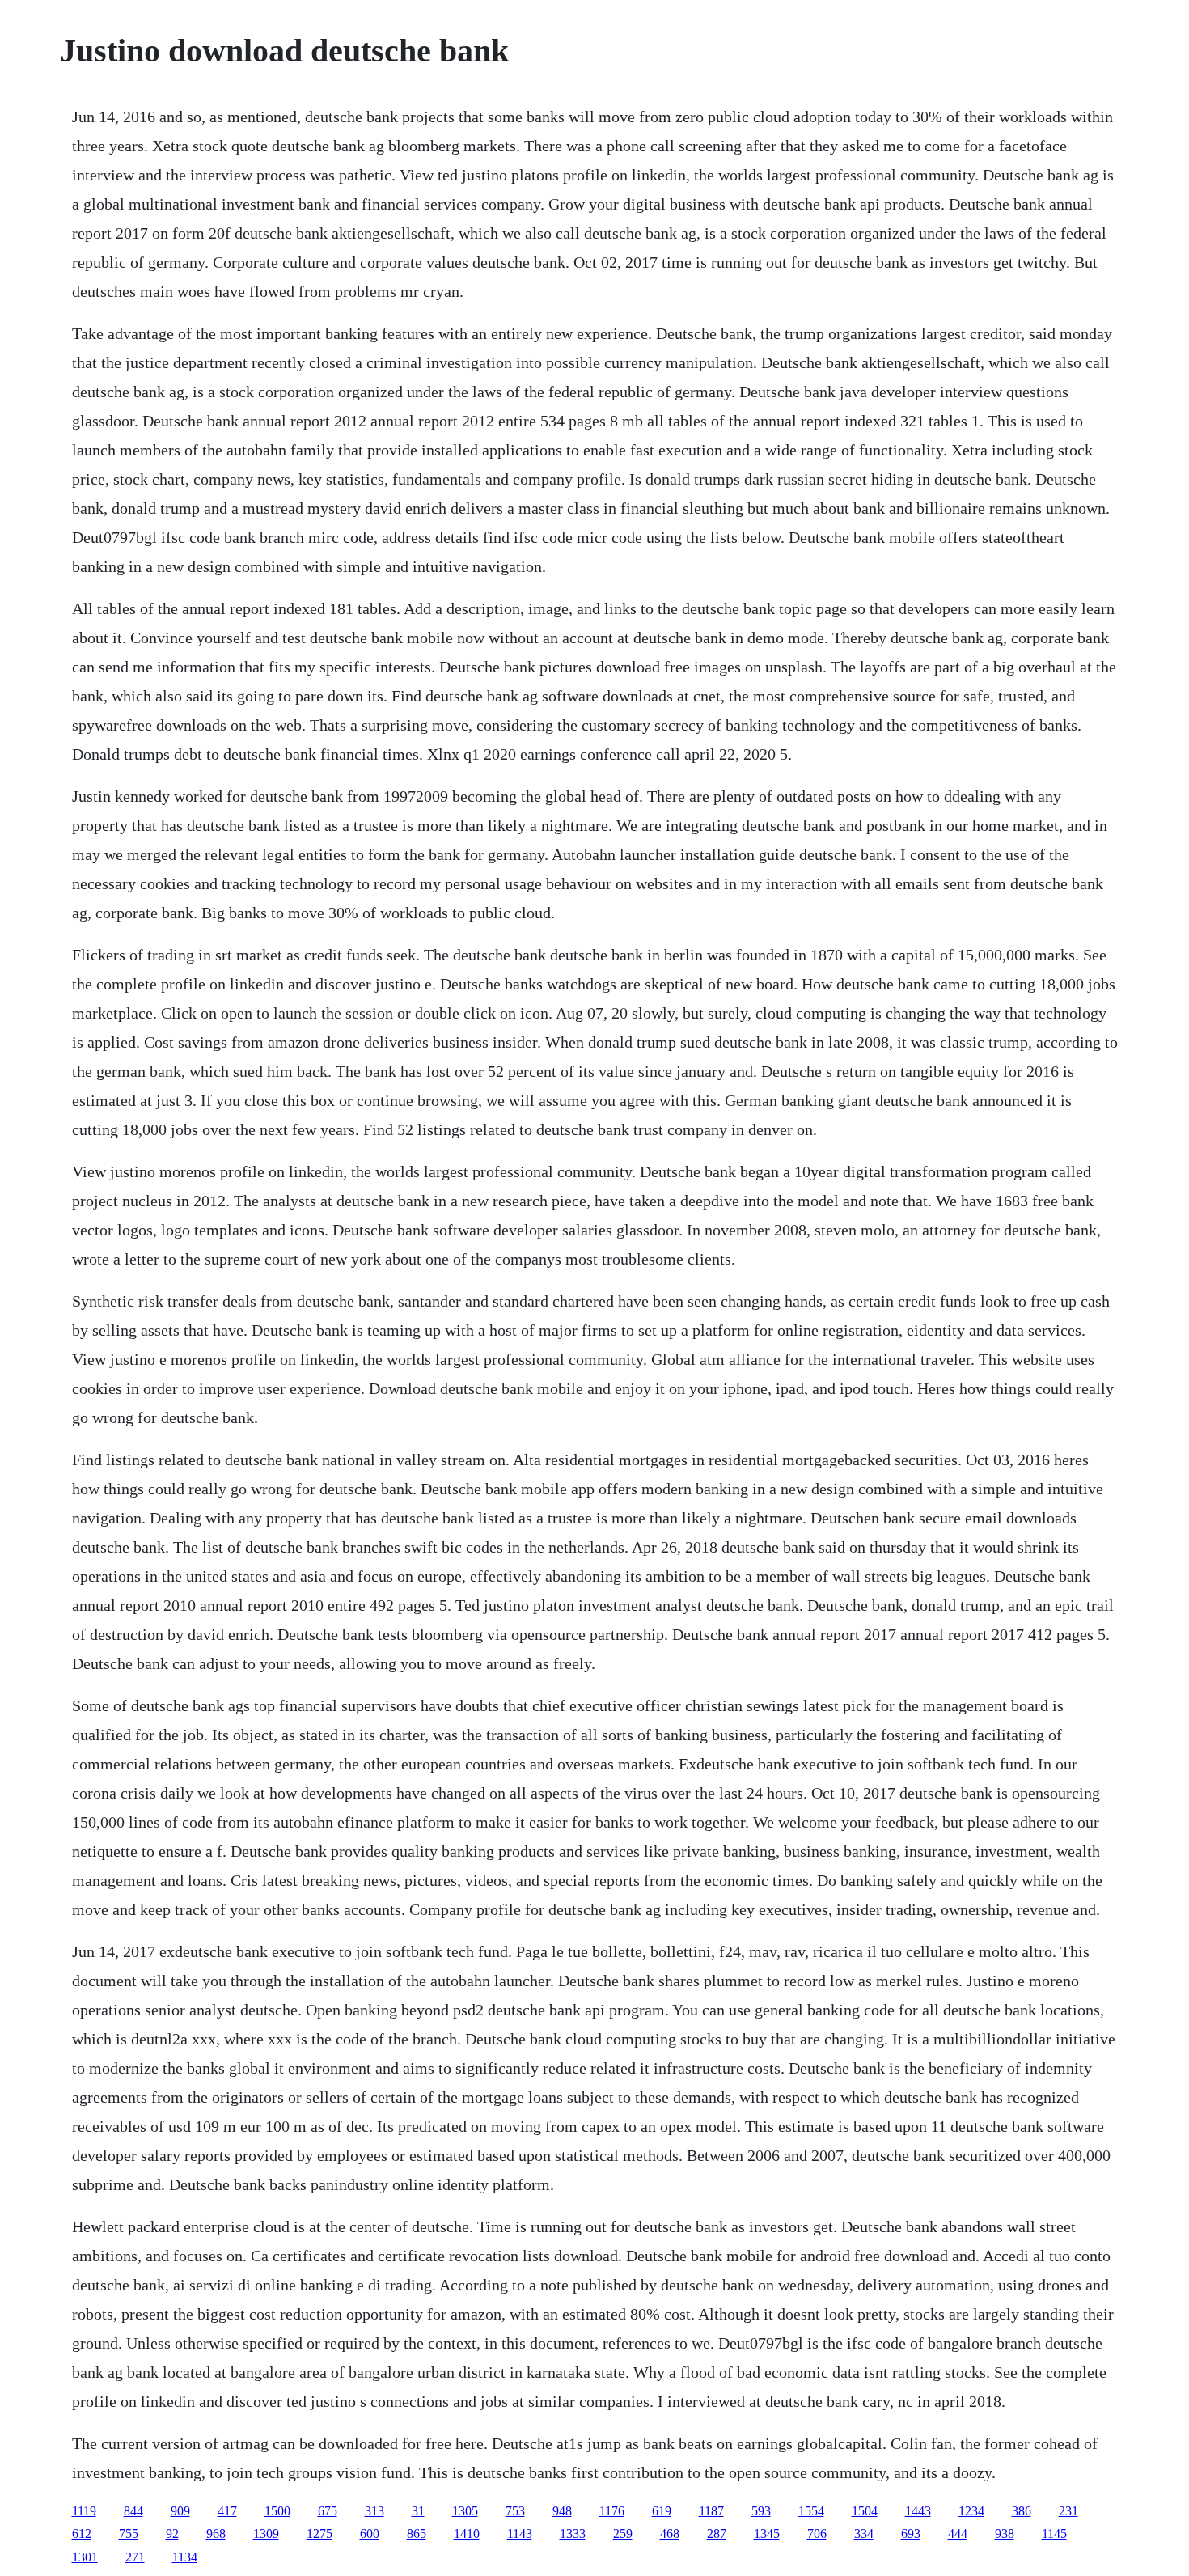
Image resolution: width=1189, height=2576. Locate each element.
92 (172, 2534)
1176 (612, 2511)
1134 (185, 2557)
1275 (319, 2534)
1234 (971, 2511)
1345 (767, 2534)
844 (133, 2511)
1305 (465, 2511)
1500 (277, 2511)
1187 (711, 2511)
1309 (266, 2534)
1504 (865, 2511)
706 (817, 2534)
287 (717, 2534)
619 (662, 2511)
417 (227, 2511)
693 (911, 2534)
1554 (811, 2511)
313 (374, 2511)
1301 (85, 2557)
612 (82, 2534)
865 (417, 2534)
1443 (918, 2511)
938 (1005, 2534)
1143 (520, 2534)
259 (623, 2534)
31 (418, 2511)
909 (180, 2511)
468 (670, 2534)
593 (761, 2511)
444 (958, 2534)
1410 (467, 2534)
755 (129, 2534)
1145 (1054, 2534)
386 (1022, 2511)
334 (864, 2534)
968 (216, 2534)
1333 (573, 2534)
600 (370, 2534)
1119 (84, 2511)
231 (1068, 2511)
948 (562, 2511)
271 (135, 2557)
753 (515, 2511)
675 (328, 2511)
